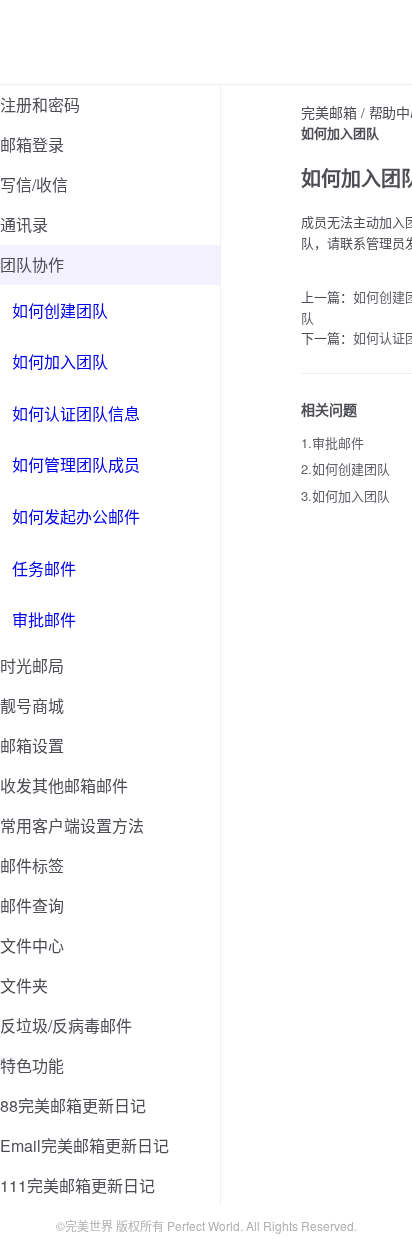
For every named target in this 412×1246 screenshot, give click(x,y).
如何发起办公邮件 (76, 516)
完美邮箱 (329, 112)
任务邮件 (44, 568)
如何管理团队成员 (76, 464)
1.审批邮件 (332, 442)
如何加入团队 (60, 361)
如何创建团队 (60, 310)
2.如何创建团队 (345, 468)
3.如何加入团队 (345, 495)
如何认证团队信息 (76, 413)
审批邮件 (44, 619)
